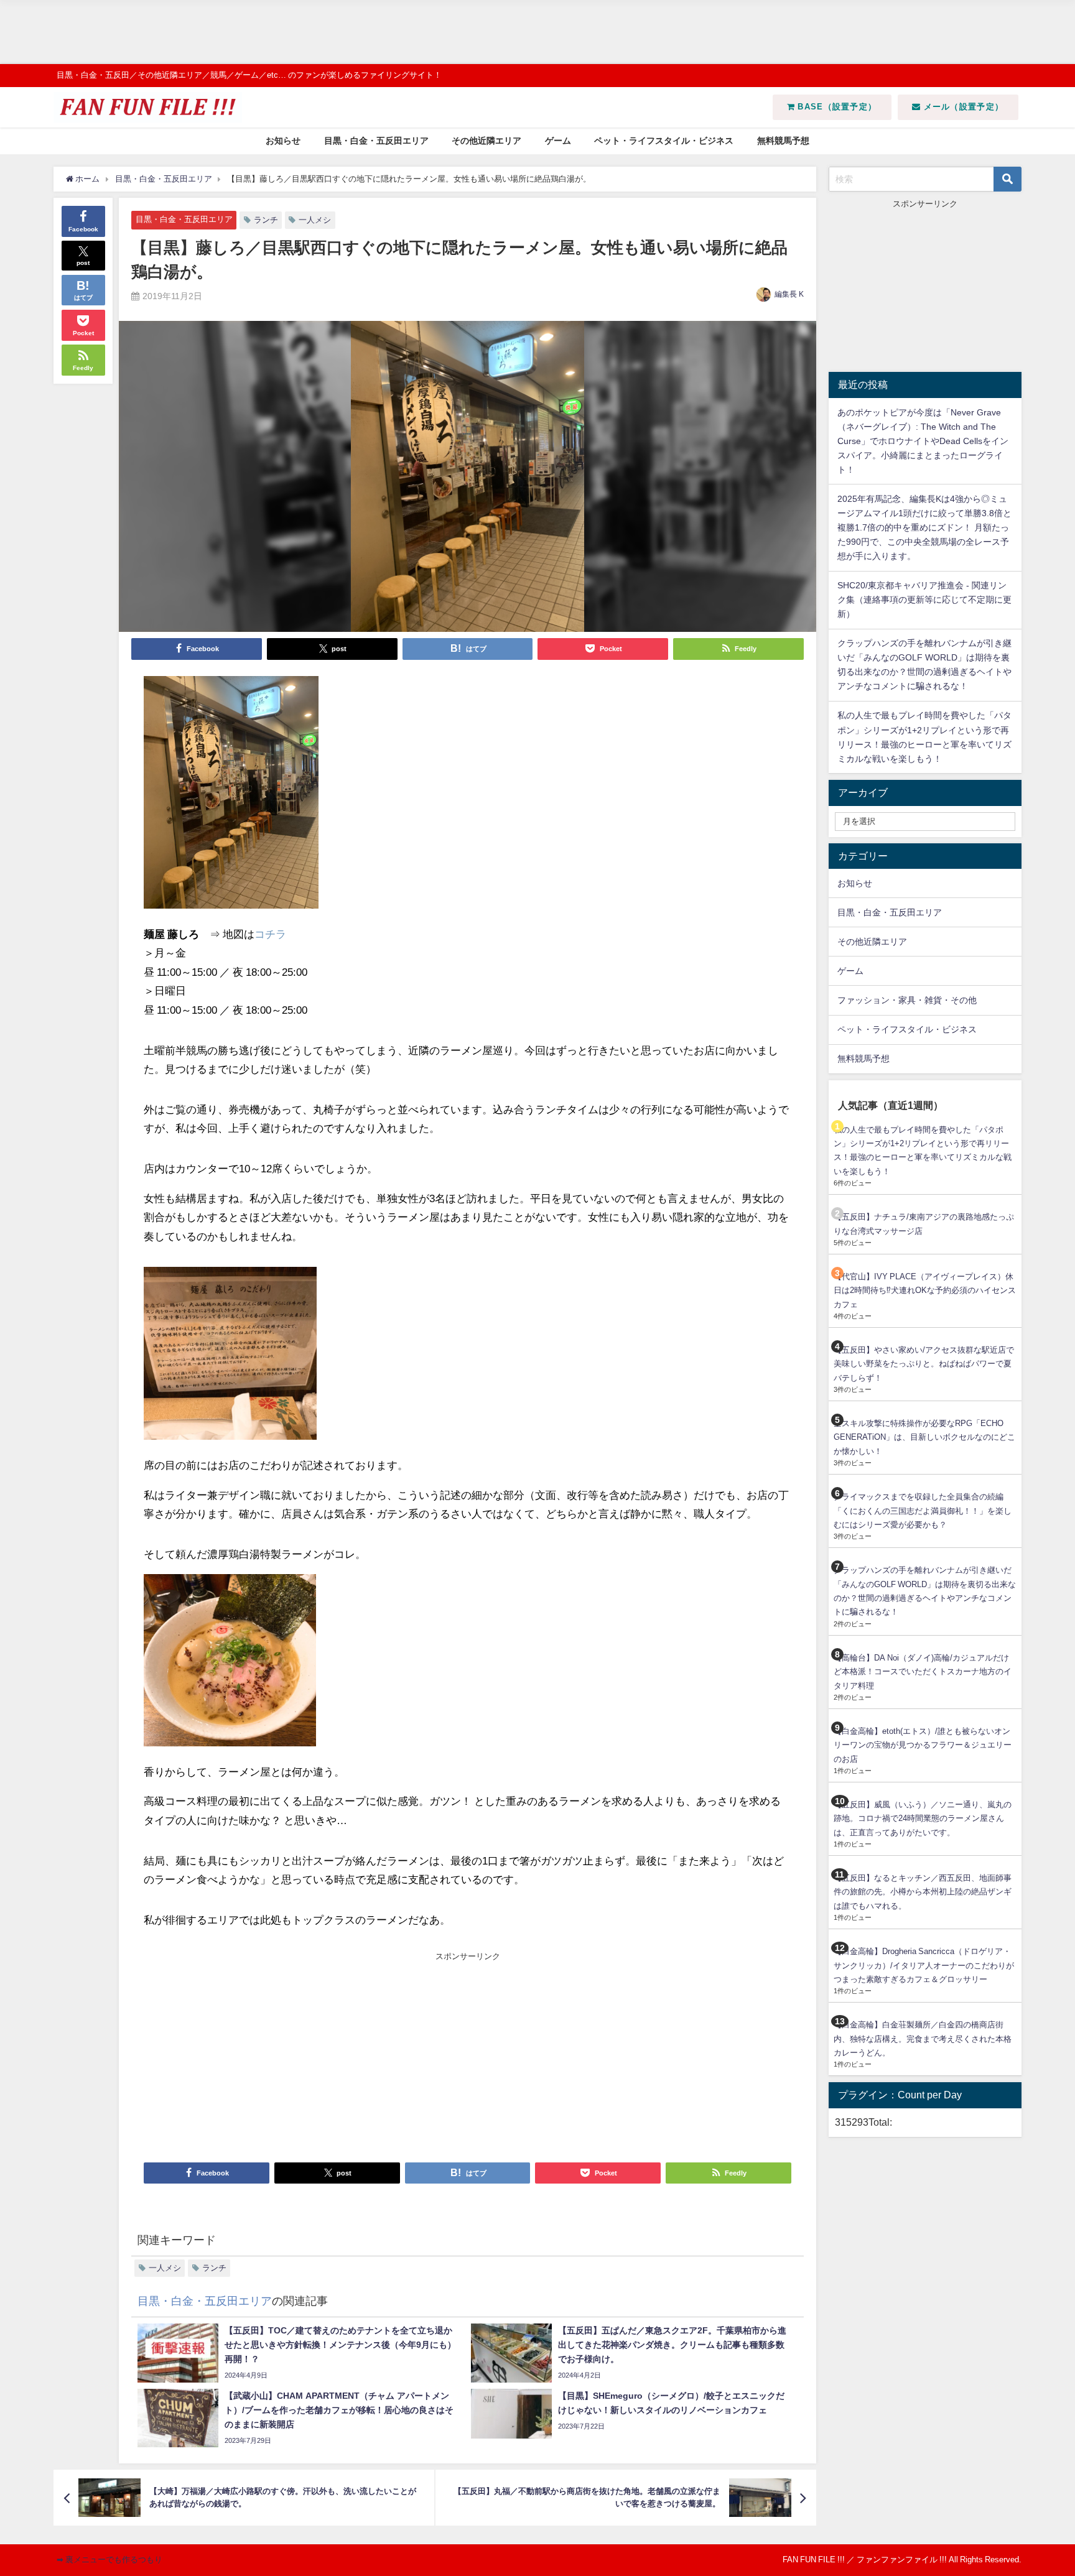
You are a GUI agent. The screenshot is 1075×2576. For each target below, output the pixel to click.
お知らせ (283, 141)
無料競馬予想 (783, 141)
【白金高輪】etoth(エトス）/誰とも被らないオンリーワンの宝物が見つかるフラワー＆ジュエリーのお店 (923, 1745)
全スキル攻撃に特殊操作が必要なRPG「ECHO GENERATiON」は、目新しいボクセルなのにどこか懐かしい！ (924, 1437)
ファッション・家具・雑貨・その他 (907, 1000)
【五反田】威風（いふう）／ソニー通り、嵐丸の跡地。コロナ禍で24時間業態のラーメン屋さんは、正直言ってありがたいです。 (923, 1818)
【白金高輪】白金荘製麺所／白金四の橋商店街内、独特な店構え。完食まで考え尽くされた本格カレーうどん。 (923, 2039)
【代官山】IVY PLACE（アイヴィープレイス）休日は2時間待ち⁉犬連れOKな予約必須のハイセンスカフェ (925, 1290)
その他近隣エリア (486, 141)
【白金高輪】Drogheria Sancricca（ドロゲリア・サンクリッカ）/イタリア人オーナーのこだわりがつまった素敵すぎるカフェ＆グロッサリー (924, 1965)
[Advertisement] (373, 32)
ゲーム (558, 141)
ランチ (266, 220)
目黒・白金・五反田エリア (376, 141)
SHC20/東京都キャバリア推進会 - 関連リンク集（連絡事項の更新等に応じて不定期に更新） (924, 600)
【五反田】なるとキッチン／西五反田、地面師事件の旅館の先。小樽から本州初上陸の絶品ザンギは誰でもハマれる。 (923, 1892)
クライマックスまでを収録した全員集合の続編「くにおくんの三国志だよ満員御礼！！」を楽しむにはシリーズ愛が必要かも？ (923, 1511)
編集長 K (789, 294)
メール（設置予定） (962, 107)
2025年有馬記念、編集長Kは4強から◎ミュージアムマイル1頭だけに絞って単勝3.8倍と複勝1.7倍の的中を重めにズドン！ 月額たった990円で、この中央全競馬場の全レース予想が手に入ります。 (924, 527)
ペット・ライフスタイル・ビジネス (664, 141)
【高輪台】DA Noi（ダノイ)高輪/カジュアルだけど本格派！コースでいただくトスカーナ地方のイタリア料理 (923, 1672)
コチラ (270, 934)
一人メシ (315, 220)
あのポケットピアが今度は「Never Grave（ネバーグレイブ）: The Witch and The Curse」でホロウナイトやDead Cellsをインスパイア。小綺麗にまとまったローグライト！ (923, 441)
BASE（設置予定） (836, 107)
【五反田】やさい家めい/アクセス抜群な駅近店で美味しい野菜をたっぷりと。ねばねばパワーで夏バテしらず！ (924, 1364)
